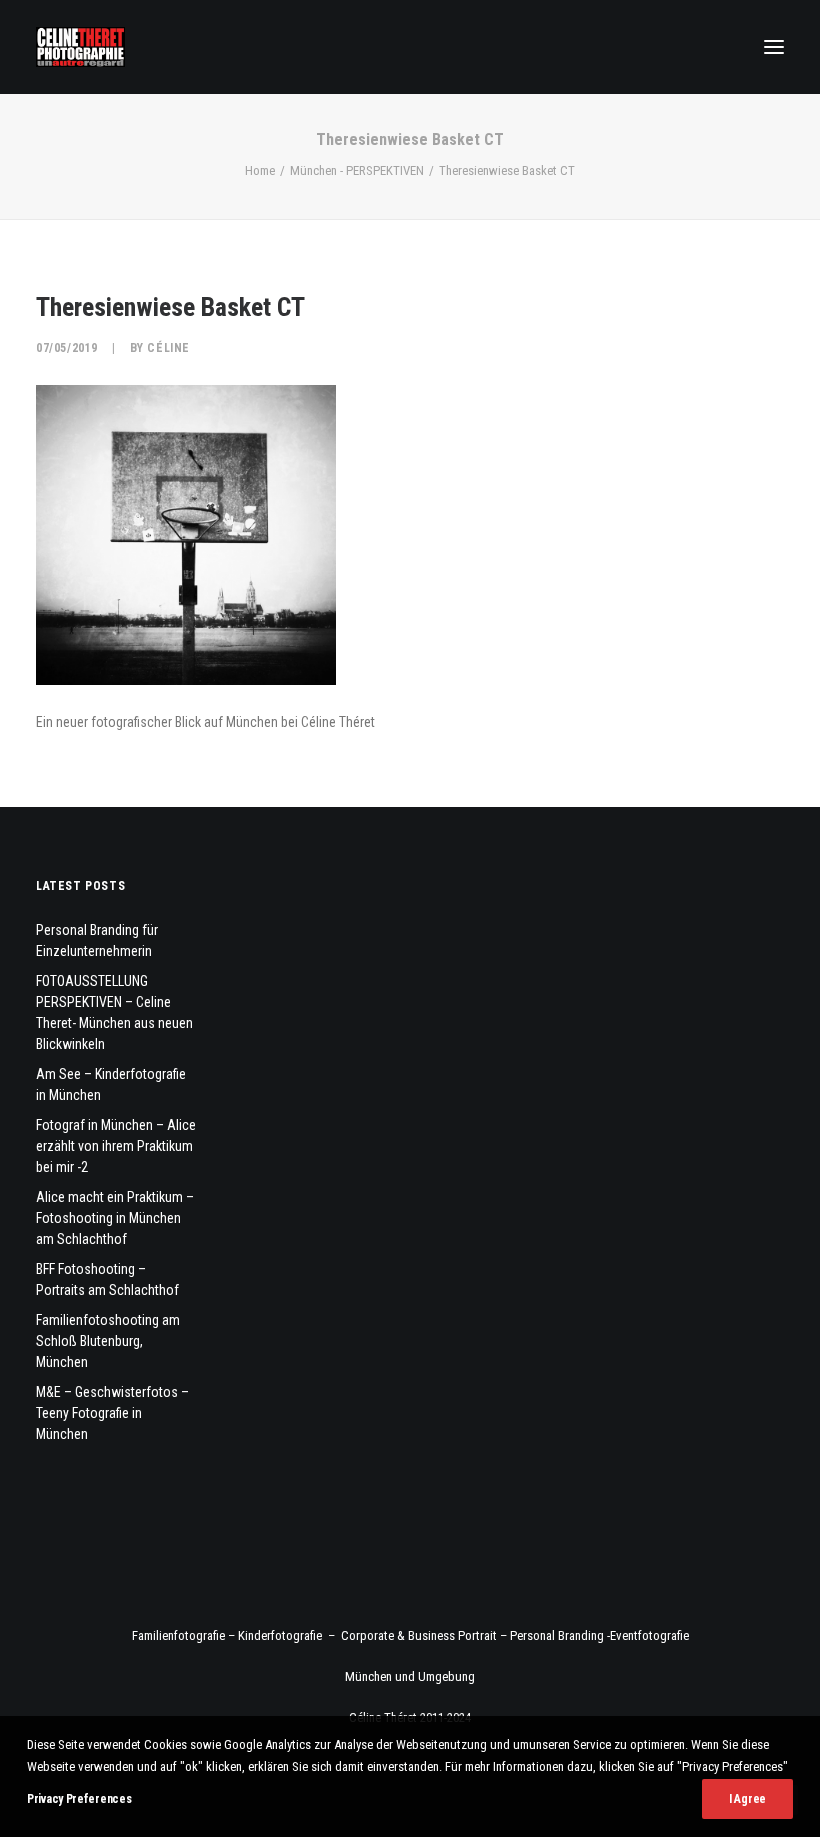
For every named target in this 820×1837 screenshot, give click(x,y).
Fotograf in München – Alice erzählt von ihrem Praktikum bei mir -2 (116, 1146)
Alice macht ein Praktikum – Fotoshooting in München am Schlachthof (115, 1218)
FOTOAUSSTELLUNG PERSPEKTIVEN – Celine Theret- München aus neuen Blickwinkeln (114, 1012)
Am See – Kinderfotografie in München (111, 1084)
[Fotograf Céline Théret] (80, 47)
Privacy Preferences (79, 1799)
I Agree (747, 1799)
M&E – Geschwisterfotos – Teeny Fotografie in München (112, 1413)
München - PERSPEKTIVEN (357, 170)
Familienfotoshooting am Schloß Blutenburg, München (108, 1341)
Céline (168, 348)
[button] (774, 47)
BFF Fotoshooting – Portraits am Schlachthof (107, 1279)
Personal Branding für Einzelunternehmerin (97, 940)
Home (260, 170)
